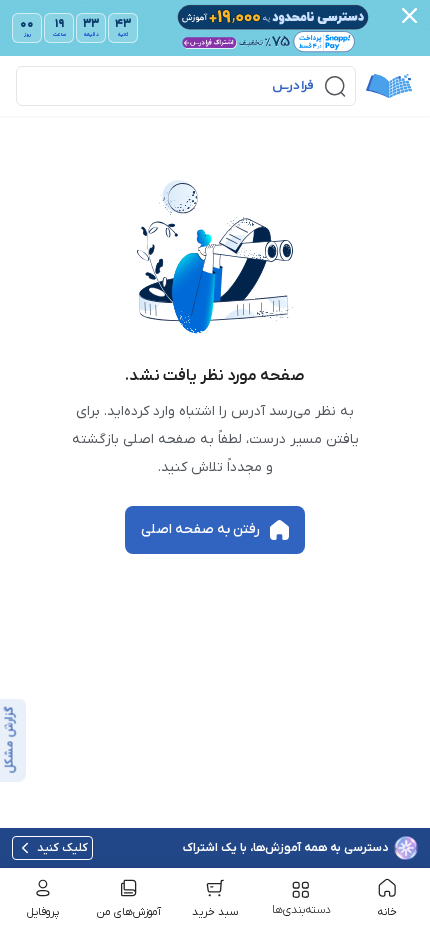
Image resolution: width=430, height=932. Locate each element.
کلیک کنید (62, 848)
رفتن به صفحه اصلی (200, 529)
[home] (389, 86)
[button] (186, 86)
